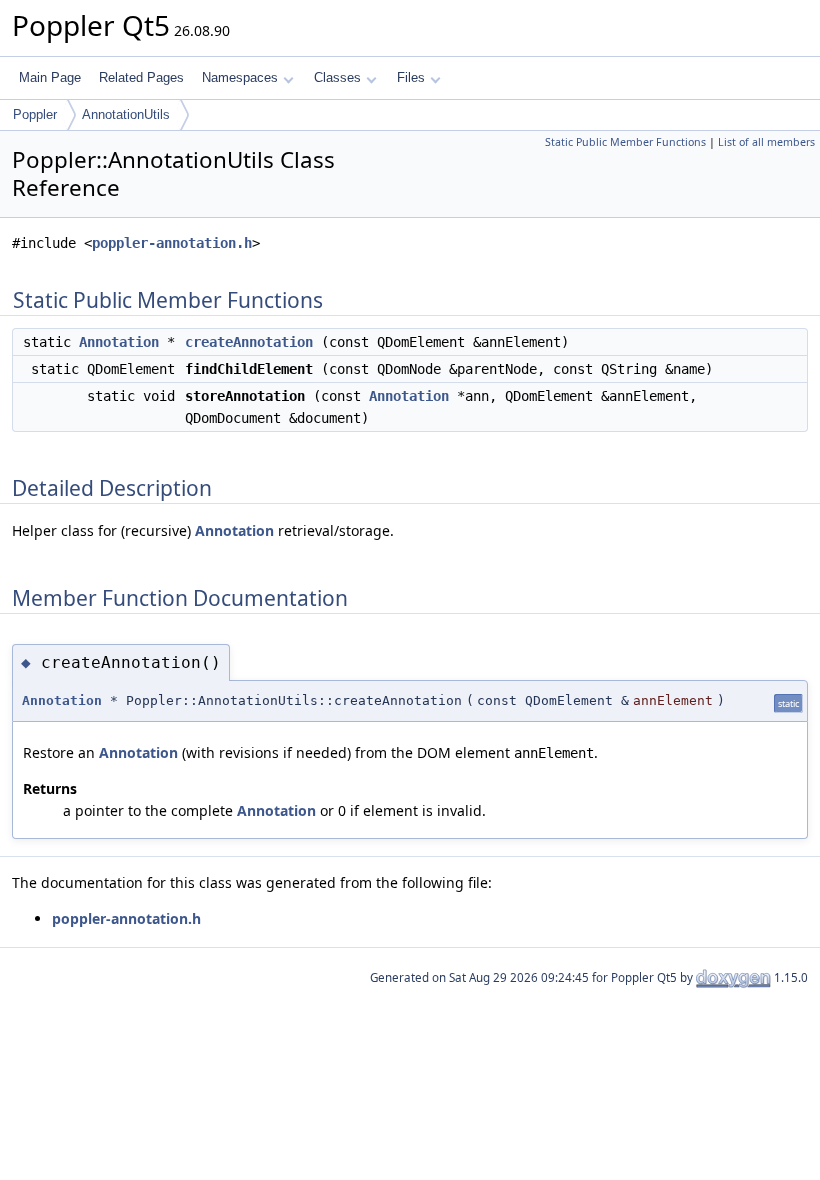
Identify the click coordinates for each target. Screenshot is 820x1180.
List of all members (766, 142)
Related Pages (141, 77)
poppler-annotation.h (172, 243)
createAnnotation (249, 342)
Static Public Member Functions (625, 142)
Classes (337, 77)
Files (411, 77)
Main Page (50, 77)
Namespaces (240, 77)
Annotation (119, 342)
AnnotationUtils (126, 114)
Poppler (35, 114)
